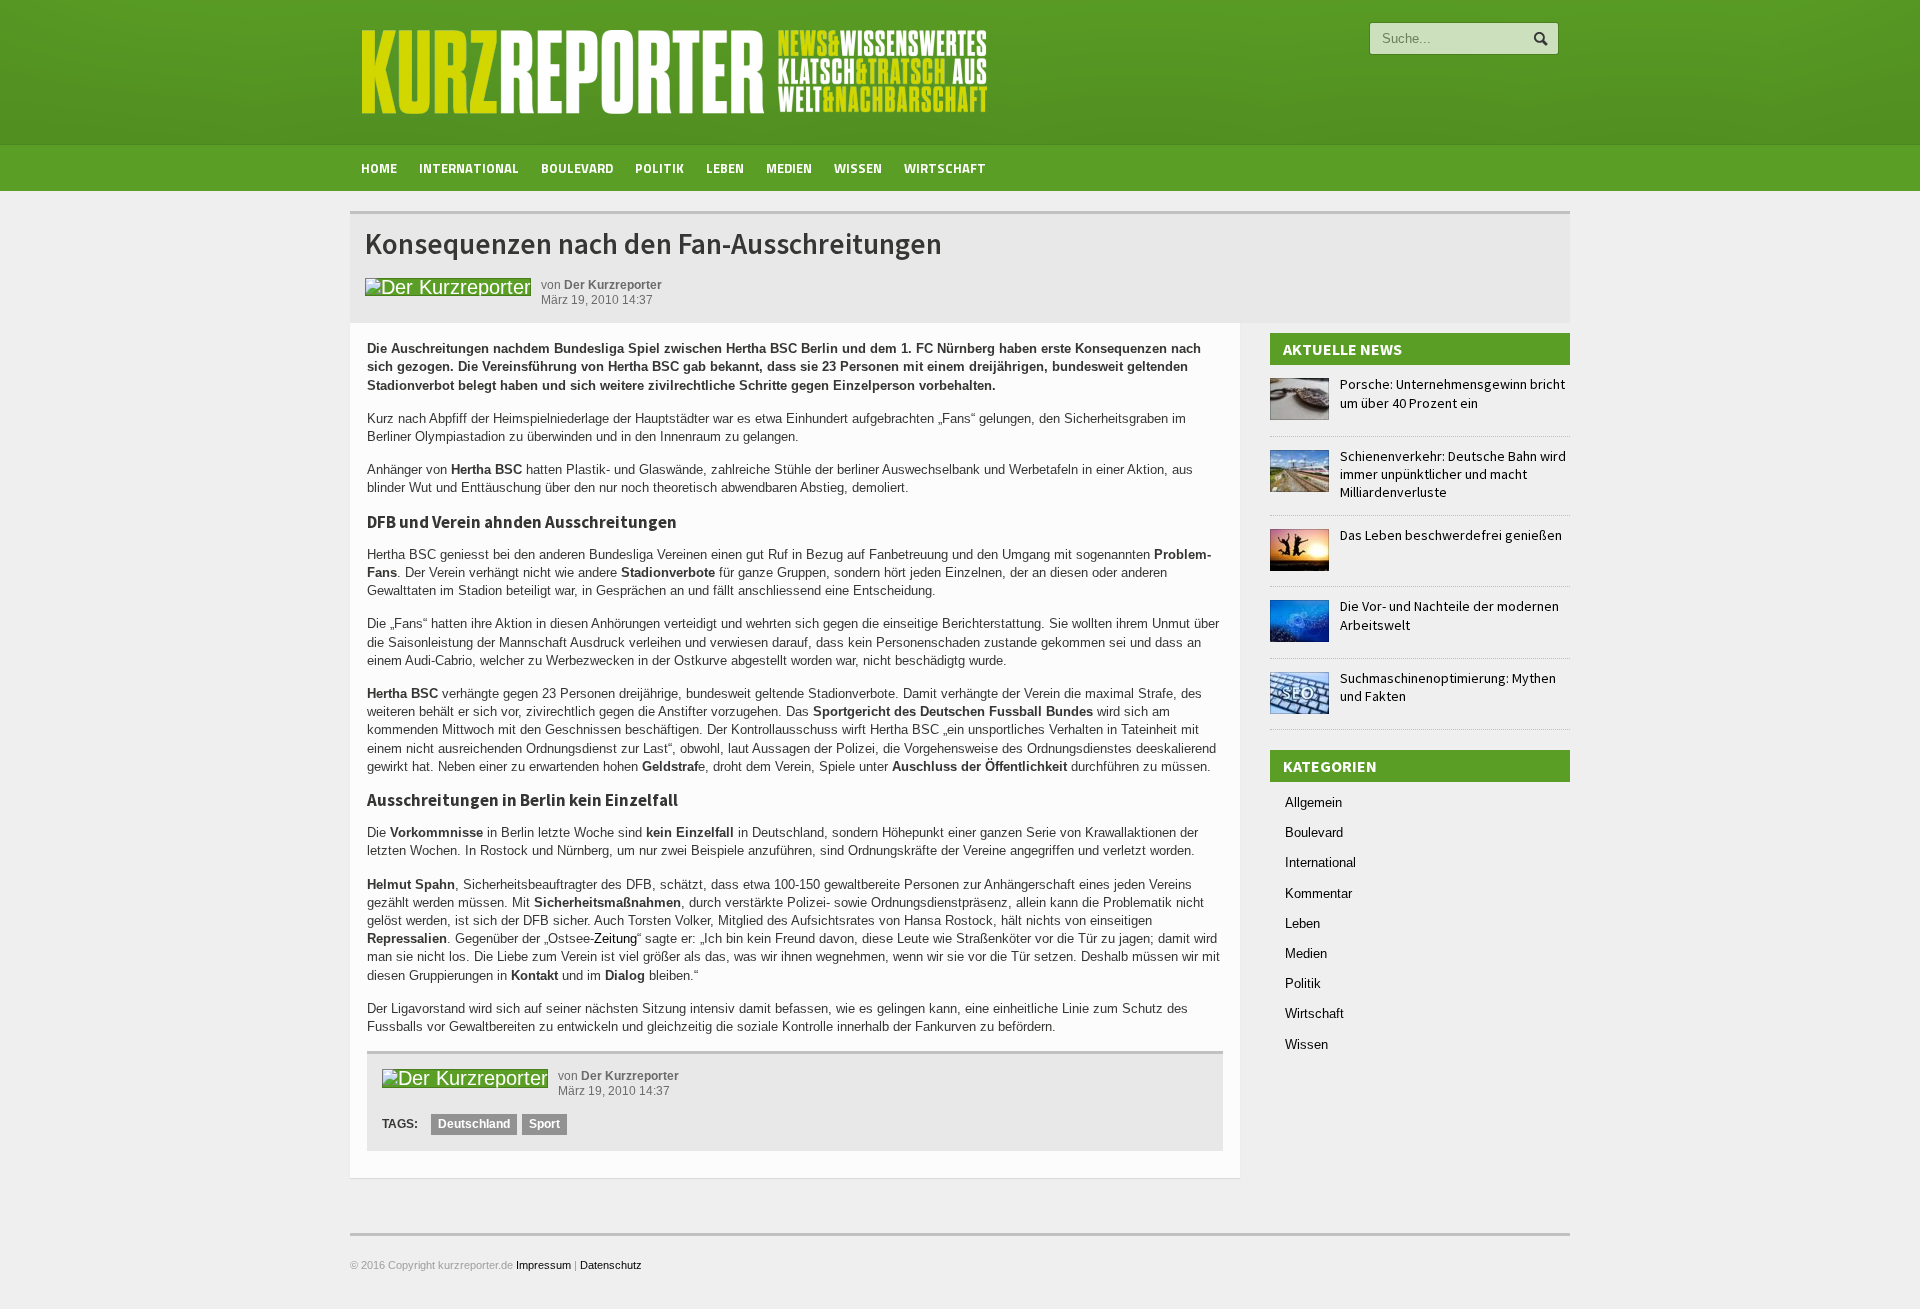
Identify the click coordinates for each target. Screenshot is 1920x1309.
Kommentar (1318, 893)
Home (379, 168)
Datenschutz (611, 1265)
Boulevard (577, 168)
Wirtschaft (945, 168)
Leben (725, 168)
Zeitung (615, 938)
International (469, 168)
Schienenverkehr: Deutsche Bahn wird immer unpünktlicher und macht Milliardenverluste (1453, 474)
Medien (789, 168)
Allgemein (1313, 802)
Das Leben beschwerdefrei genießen (1451, 535)
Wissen (858, 168)
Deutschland (474, 1124)
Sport (544, 1124)
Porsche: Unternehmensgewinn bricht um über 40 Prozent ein (1452, 393)
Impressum (543, 1265)
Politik (659, 168)
